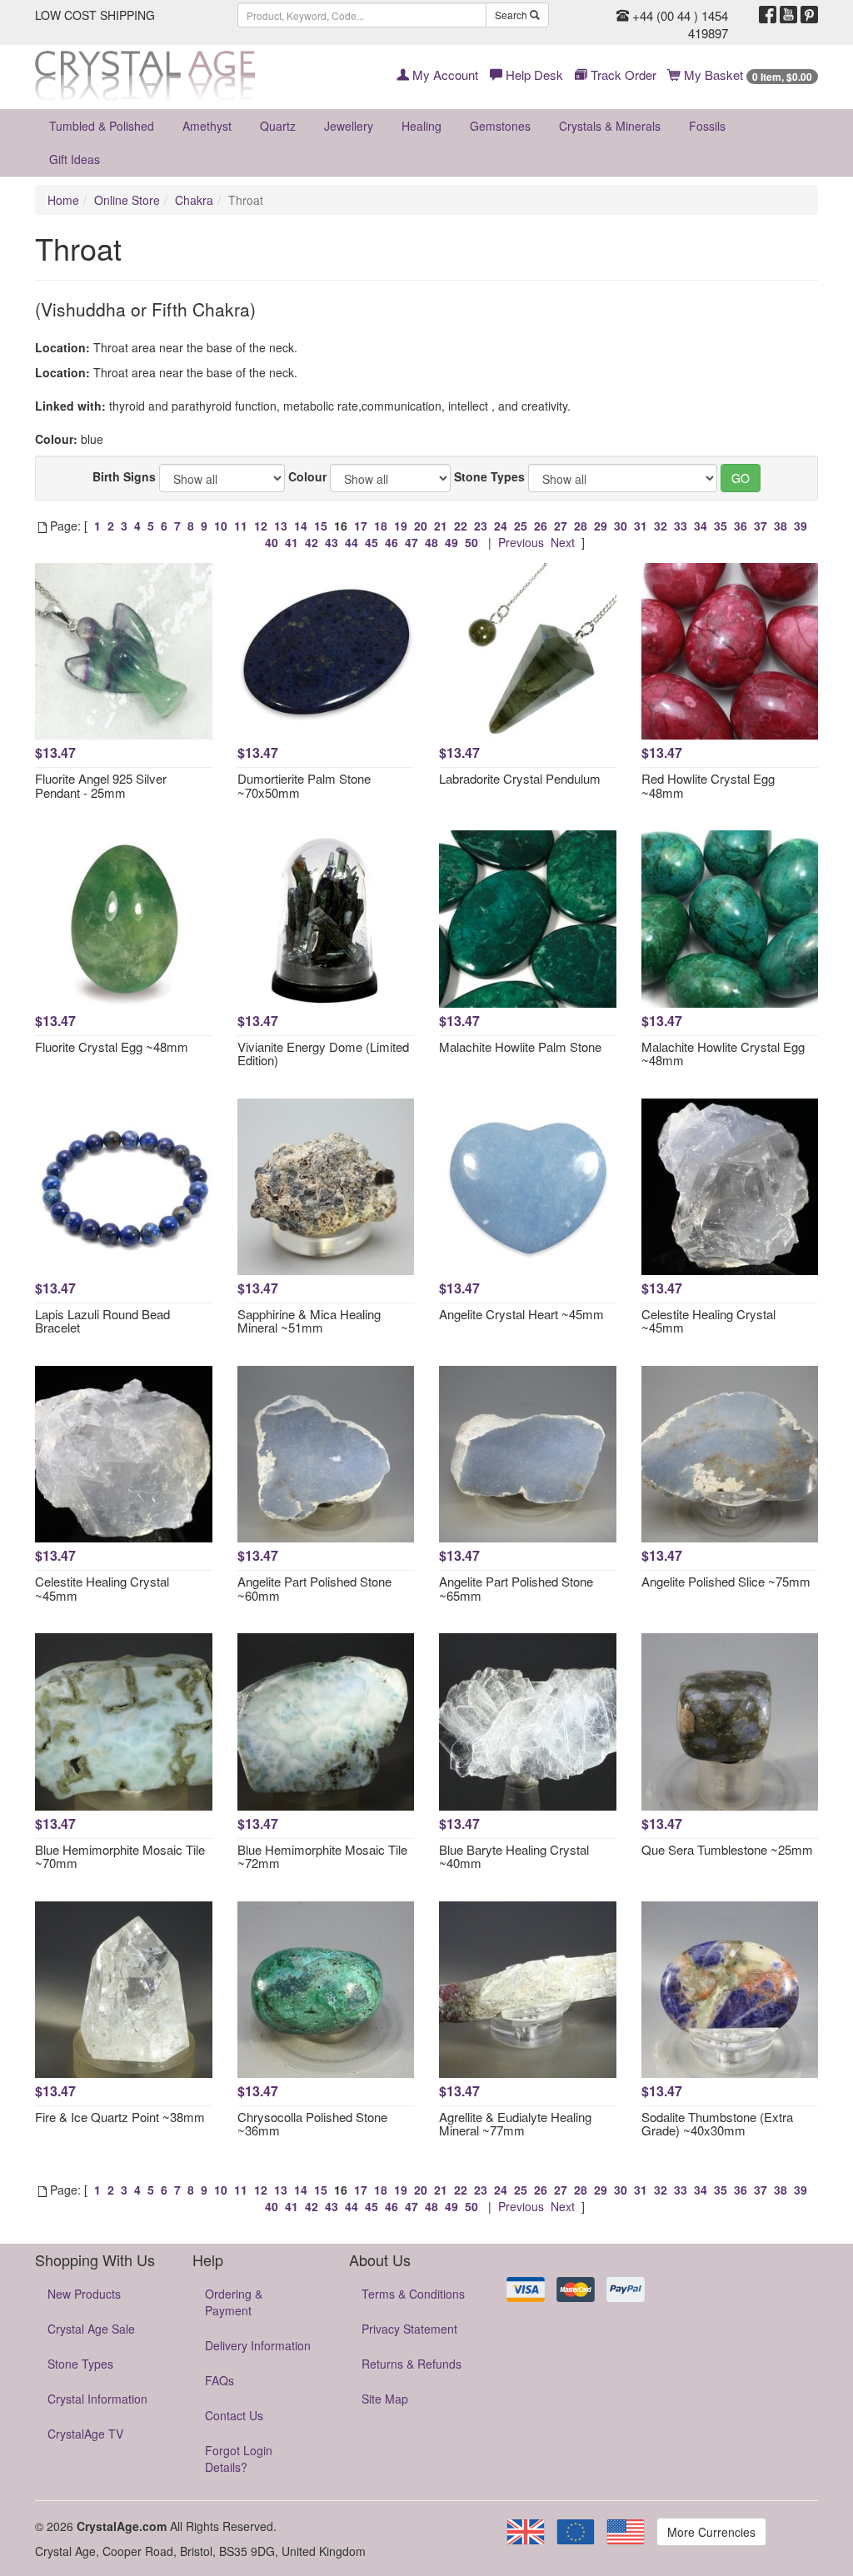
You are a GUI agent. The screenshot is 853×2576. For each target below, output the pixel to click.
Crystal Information (97, 2399)
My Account (444, 75)
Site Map (385, 2399)
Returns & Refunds (412, 2364)
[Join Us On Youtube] (788, 15)
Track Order (622, 75)
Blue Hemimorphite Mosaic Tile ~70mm (120, 1856)
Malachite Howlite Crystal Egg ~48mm (723, 1054)
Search (512, 15)
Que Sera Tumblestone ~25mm (727, 1849)
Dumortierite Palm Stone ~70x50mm (304, 785)
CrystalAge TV (85, 2434)
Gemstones (500, 126)
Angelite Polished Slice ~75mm (726, 1581)
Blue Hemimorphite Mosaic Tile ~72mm (322, 1856)
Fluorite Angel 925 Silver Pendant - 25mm (101, 785)
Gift (75, 159)
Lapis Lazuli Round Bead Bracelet (102, 1321)
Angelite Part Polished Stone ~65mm (516, 1588)
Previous (521, 542)
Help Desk (533, 75)
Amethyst (207, 126)
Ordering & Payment (234, 2302)
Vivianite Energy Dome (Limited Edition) (323, 1054)
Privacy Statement (409, 2329)
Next (563, 542)
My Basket (746, 75)
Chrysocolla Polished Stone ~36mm (312, 2124)
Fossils (707, 126)
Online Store (127, 200)
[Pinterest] (809, 15)
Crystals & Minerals (610, 126)
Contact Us (234, 2415)
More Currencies (711, 2532)
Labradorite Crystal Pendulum (520, 778)
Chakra (194, 200)
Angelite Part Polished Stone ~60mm (314, 1588)
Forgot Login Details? (239, 2459)
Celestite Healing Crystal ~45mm (708, 1321)
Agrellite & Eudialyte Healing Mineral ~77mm (515, 2124)
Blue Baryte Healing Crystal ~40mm (514, 1856)
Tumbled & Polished (102, 126)
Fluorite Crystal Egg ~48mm (112, 1046)
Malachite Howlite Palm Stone (520, 1046)
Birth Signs (124, 476)
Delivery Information (258, 2345)
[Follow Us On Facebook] (768, 15)
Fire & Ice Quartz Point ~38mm (120, 2117)
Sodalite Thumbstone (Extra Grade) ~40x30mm (717, 2124)
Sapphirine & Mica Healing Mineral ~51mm (309, 1321)
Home (63, 200)
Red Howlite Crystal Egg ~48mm (708, 785)
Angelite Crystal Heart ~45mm (521, 1314)
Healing (422, 126)
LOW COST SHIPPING (95, 15)
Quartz (278, 126)
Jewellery (349, 126)
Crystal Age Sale (91, 2329)
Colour (307, 476)
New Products (84, 2294)
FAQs (219, 2380)
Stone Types (489, 476)
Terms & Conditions (413, 2294)
